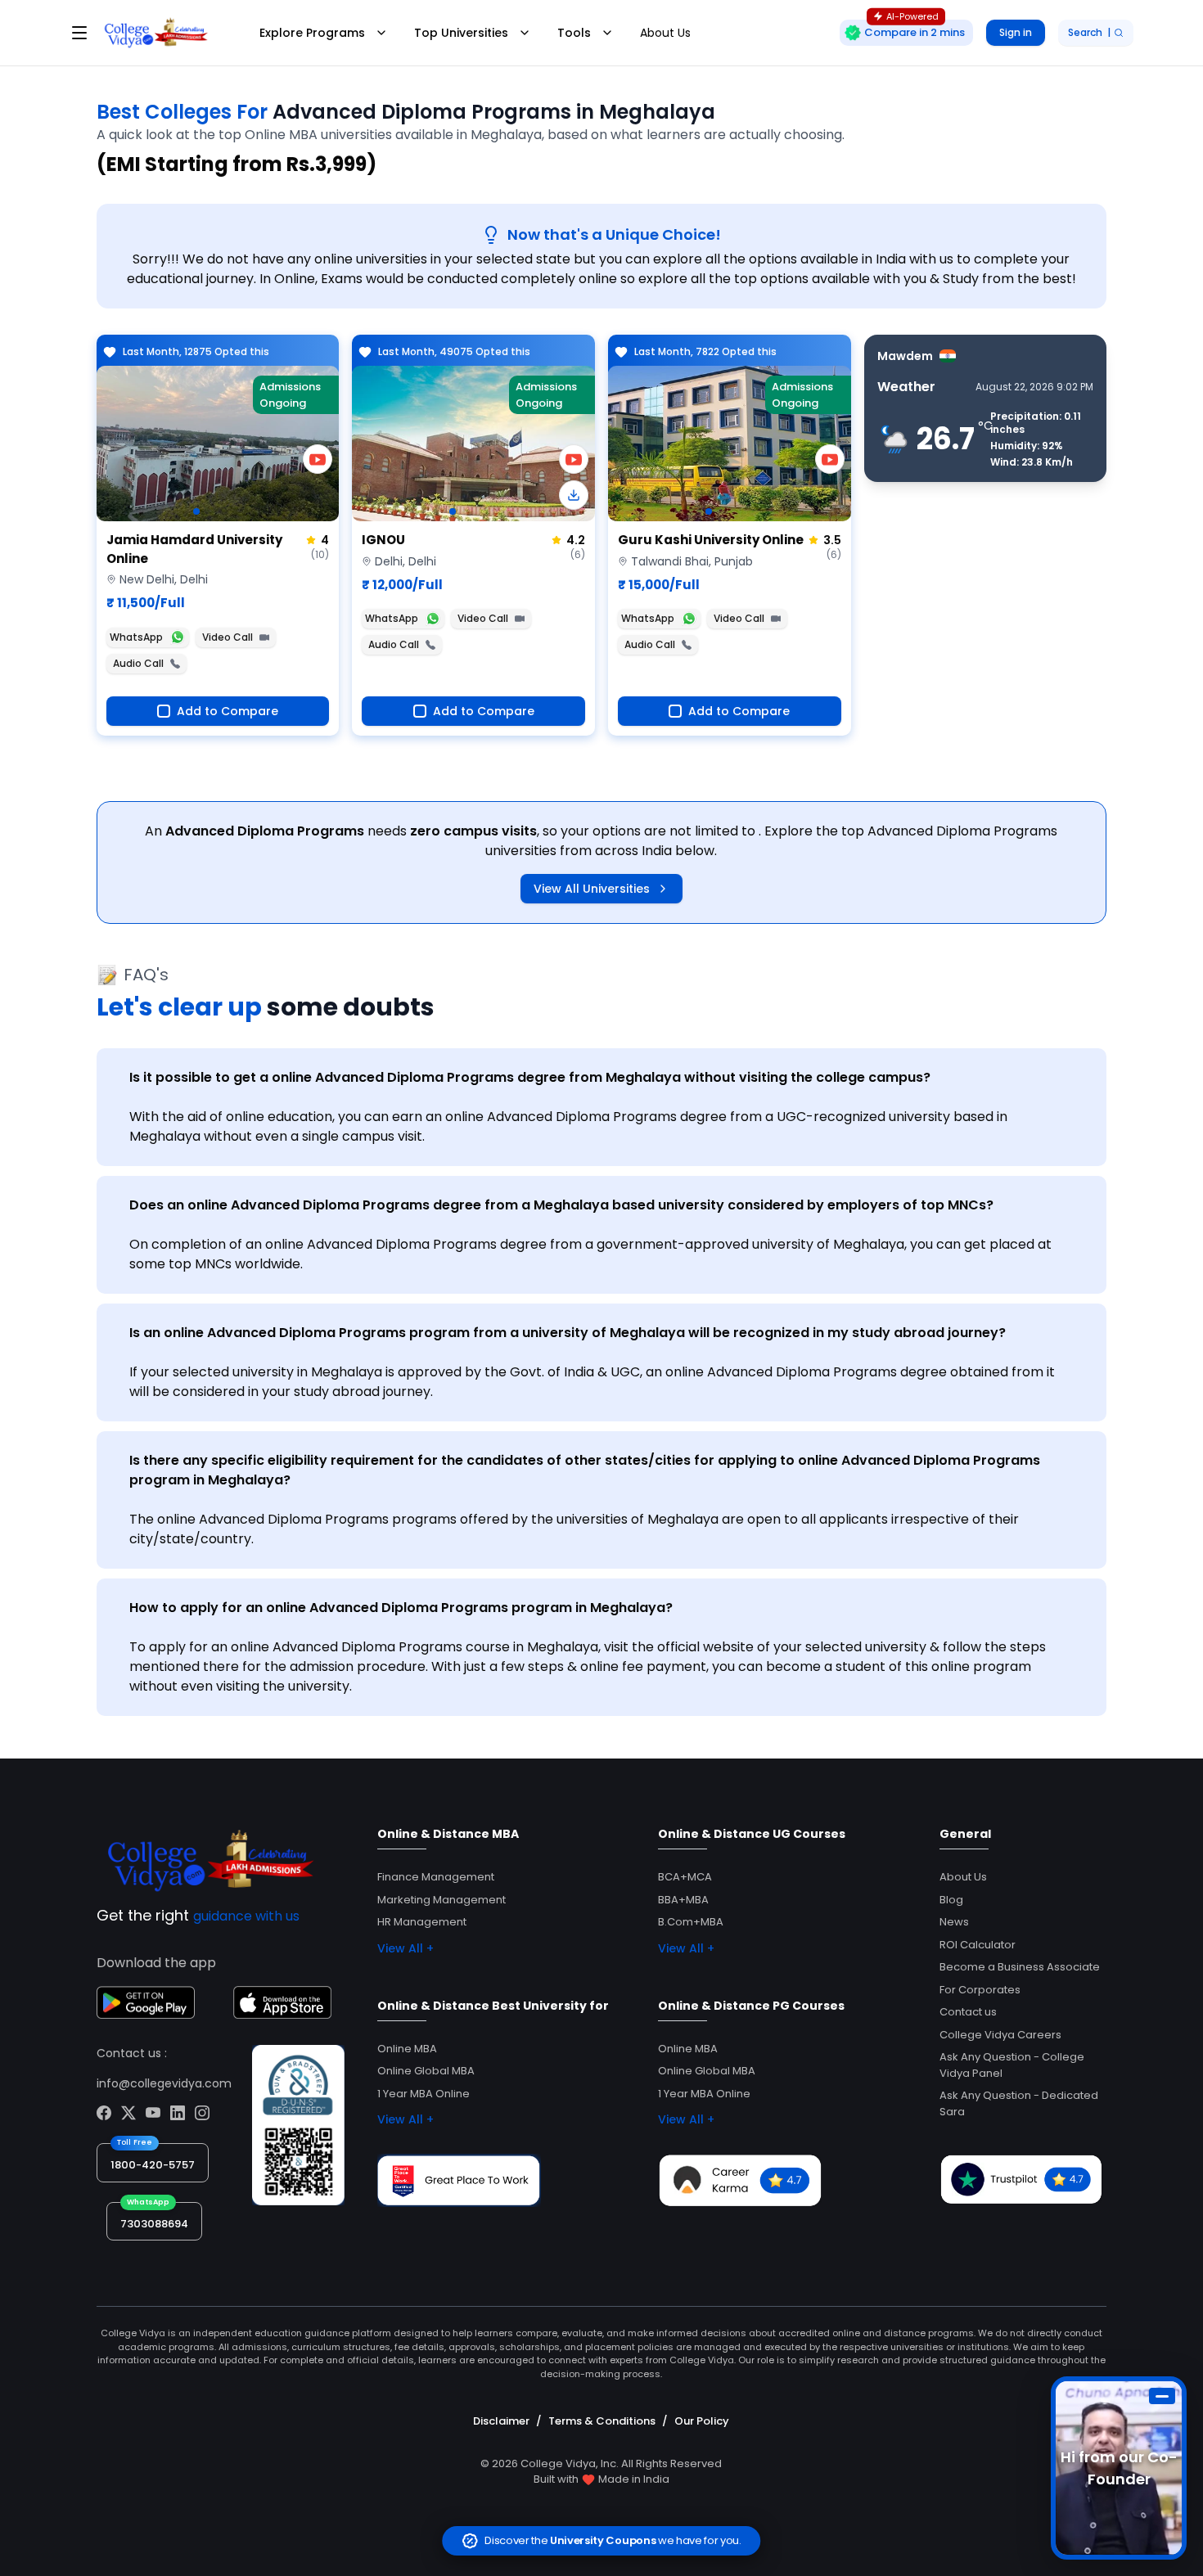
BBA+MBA (683, 1900)
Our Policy (702, 2421)
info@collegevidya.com (164, 2083)
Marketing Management (442, 1900)
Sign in (1016, 32)
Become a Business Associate (1020, 1967)
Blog (951, 1900)
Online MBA (407, 2049)
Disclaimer (501, 2421)
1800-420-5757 (153, 2165)
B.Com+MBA (691, 1922)
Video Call (228, 637)
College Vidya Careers (1000, 2035)
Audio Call (138, 663)
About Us (665, 33)
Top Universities (461, 33)
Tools (574, 33)
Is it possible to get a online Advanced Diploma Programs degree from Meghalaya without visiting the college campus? (530, 1077)
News (954, 1922)
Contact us (968, 2012)
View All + (406, 1948)
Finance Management (436, 1877)
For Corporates (980, 1990)
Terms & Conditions (602, 2421)
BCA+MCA (685, 1877)
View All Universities (592, 889)
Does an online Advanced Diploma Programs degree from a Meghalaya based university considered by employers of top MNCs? (561, 1205)
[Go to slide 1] (196, 511)
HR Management (422, 1922)
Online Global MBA (426, 2071)
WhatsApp (136, 637)
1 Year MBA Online (424, 2094)
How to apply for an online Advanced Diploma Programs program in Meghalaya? (401, 1608)
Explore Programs (312, 33)
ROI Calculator (978, 1945)
